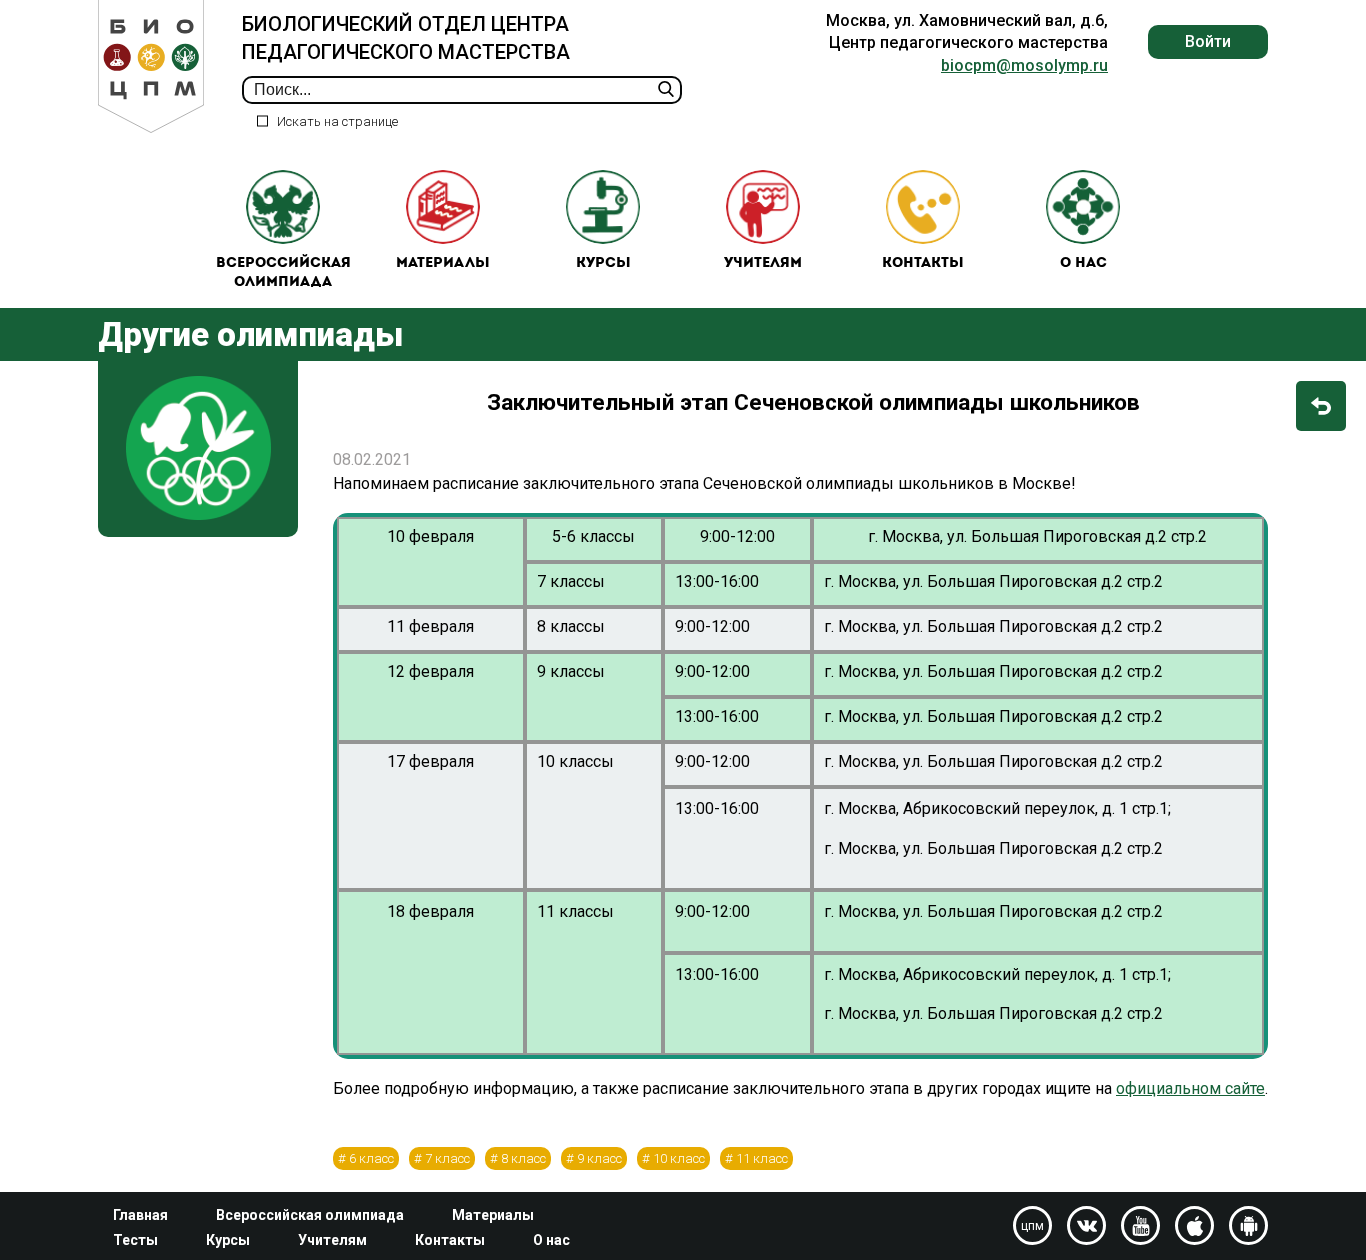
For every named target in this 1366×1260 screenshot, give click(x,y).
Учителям (763, 263)
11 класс (762, 1158)
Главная (140, 1215)
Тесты (135, 1240)
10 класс (679, 1158)
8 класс (523, 1158)
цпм (1032, 1226)
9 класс (599, 1158)
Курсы (603, 263)
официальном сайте (1190, 1088)
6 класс (371, 1158)
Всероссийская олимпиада (283, 273)
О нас (1083, 263)
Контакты (923, 263)
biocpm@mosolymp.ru (1024, 65)
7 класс (447, 1158)
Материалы (443, 263)
